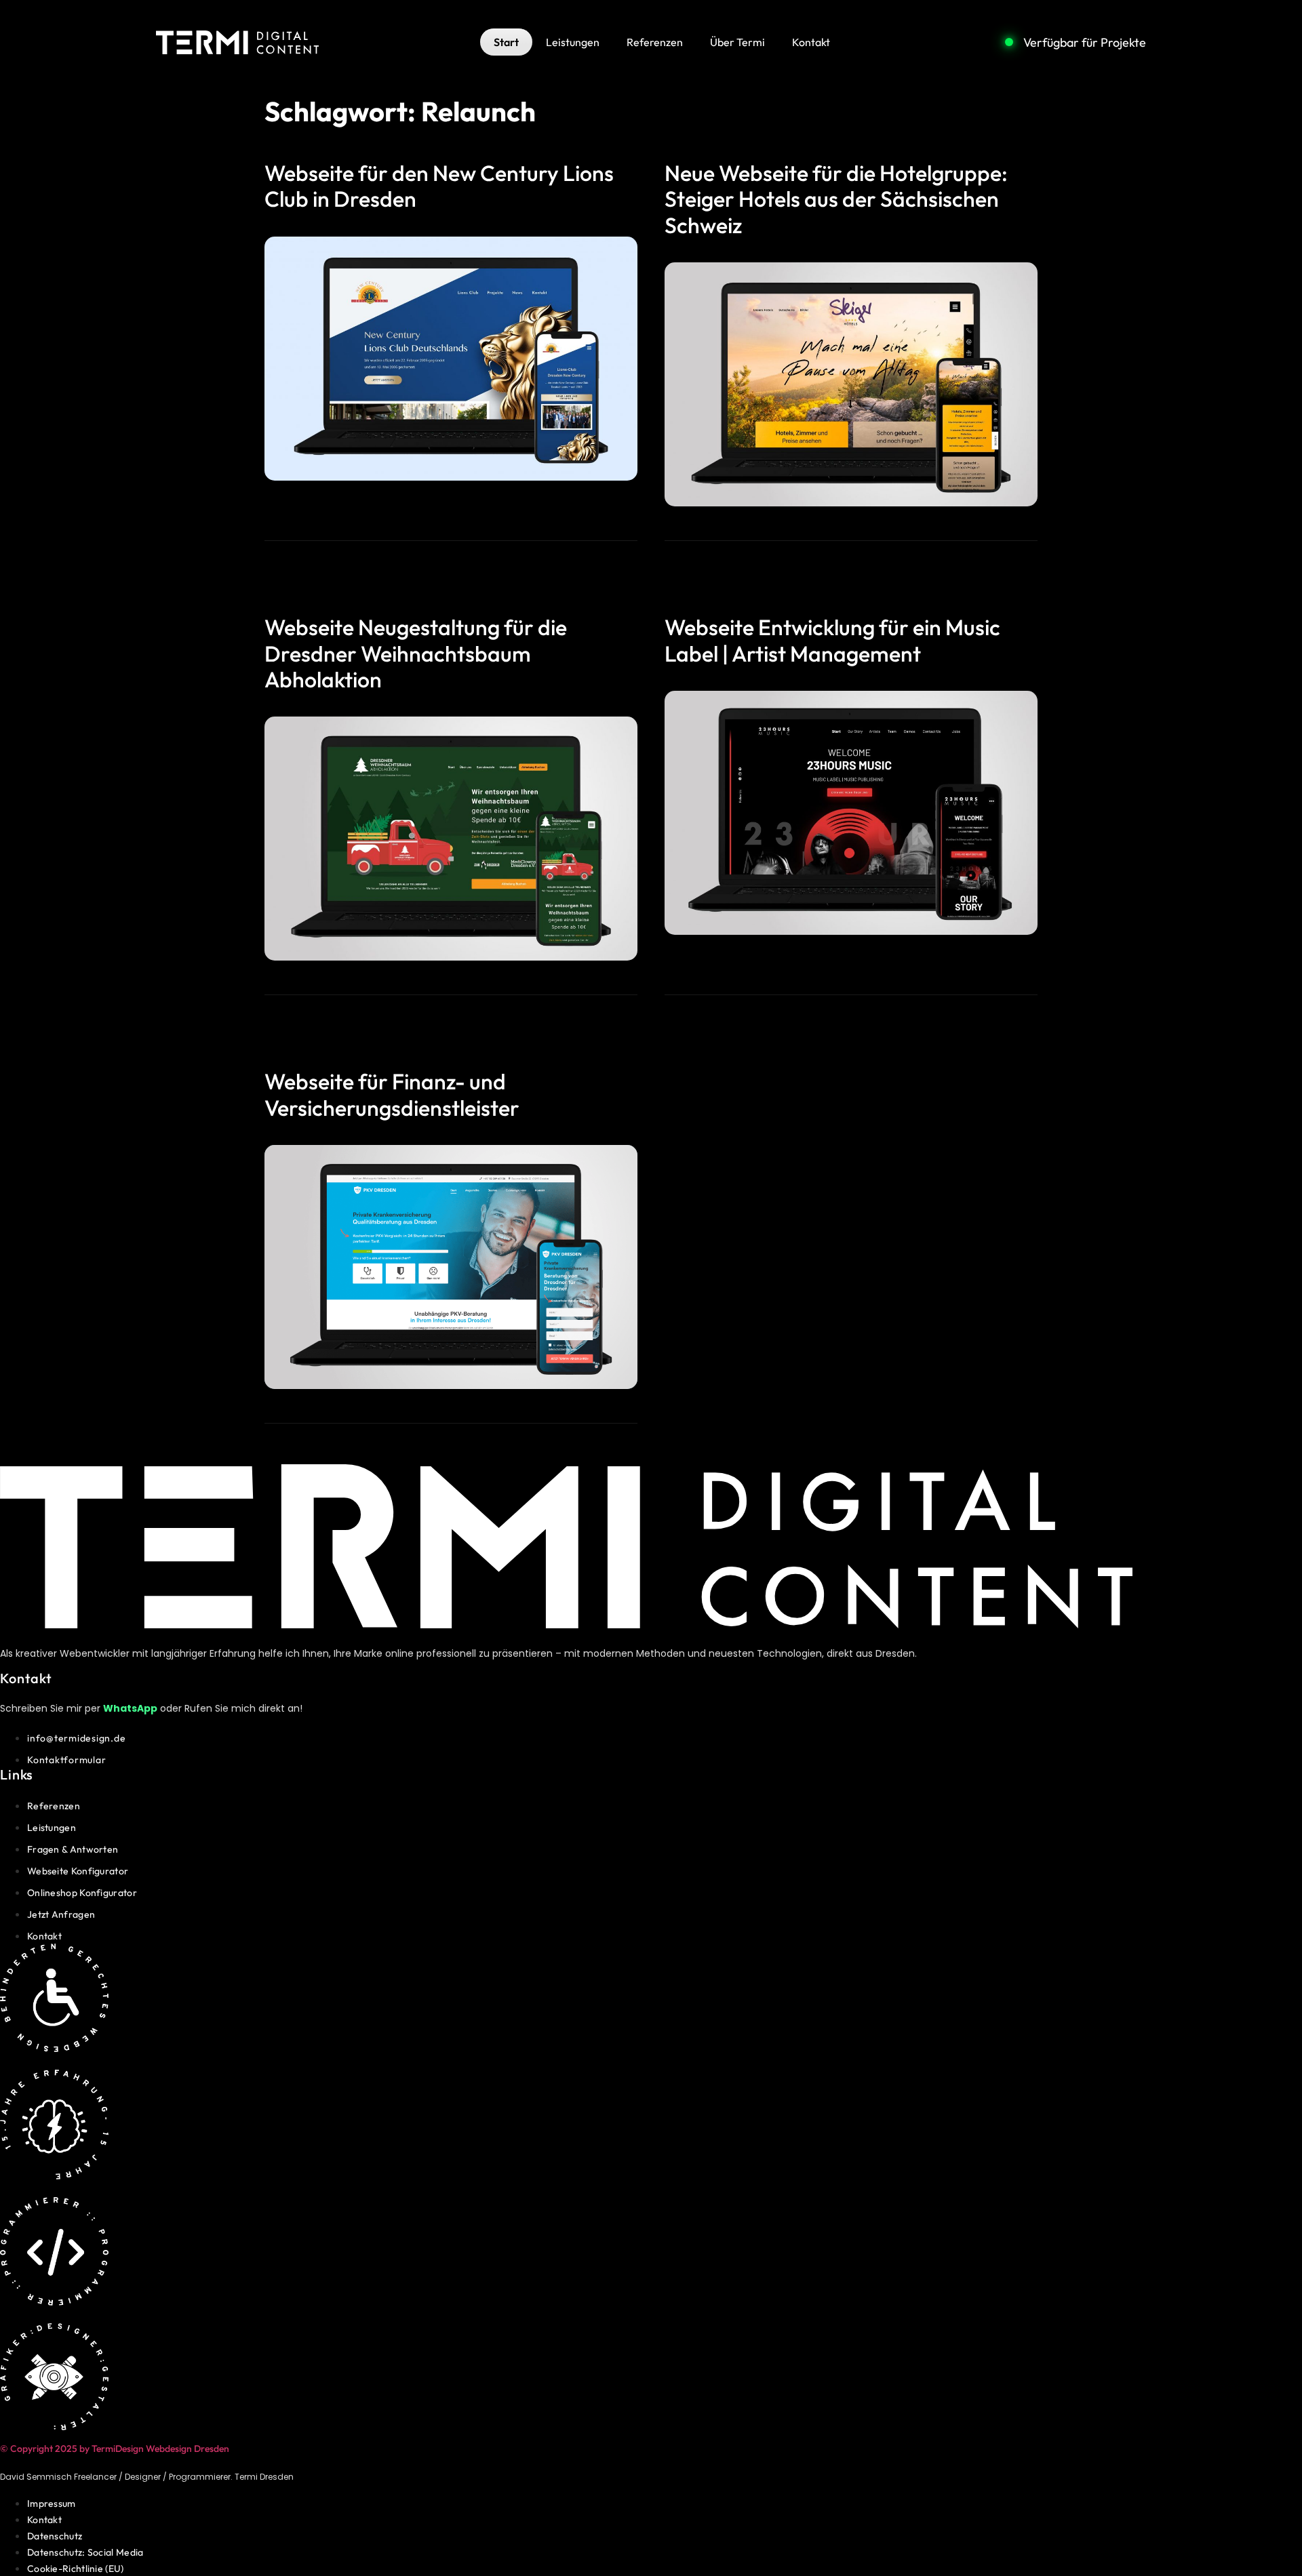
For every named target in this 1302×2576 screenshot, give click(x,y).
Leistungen (573, 42)
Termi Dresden (264, 2477)
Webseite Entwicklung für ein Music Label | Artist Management (832, 640)
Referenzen (655, 42)
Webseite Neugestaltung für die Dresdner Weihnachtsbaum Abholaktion (416, 653)
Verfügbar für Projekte (1085, 42)
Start (506, 42)
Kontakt (811, 42)
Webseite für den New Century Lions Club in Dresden (439, 186)
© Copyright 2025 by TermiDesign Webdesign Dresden (115, 2449)
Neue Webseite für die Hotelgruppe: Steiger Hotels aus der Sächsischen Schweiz (836, 199)
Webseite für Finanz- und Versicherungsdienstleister (392, 1094)
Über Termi (737, 42)
